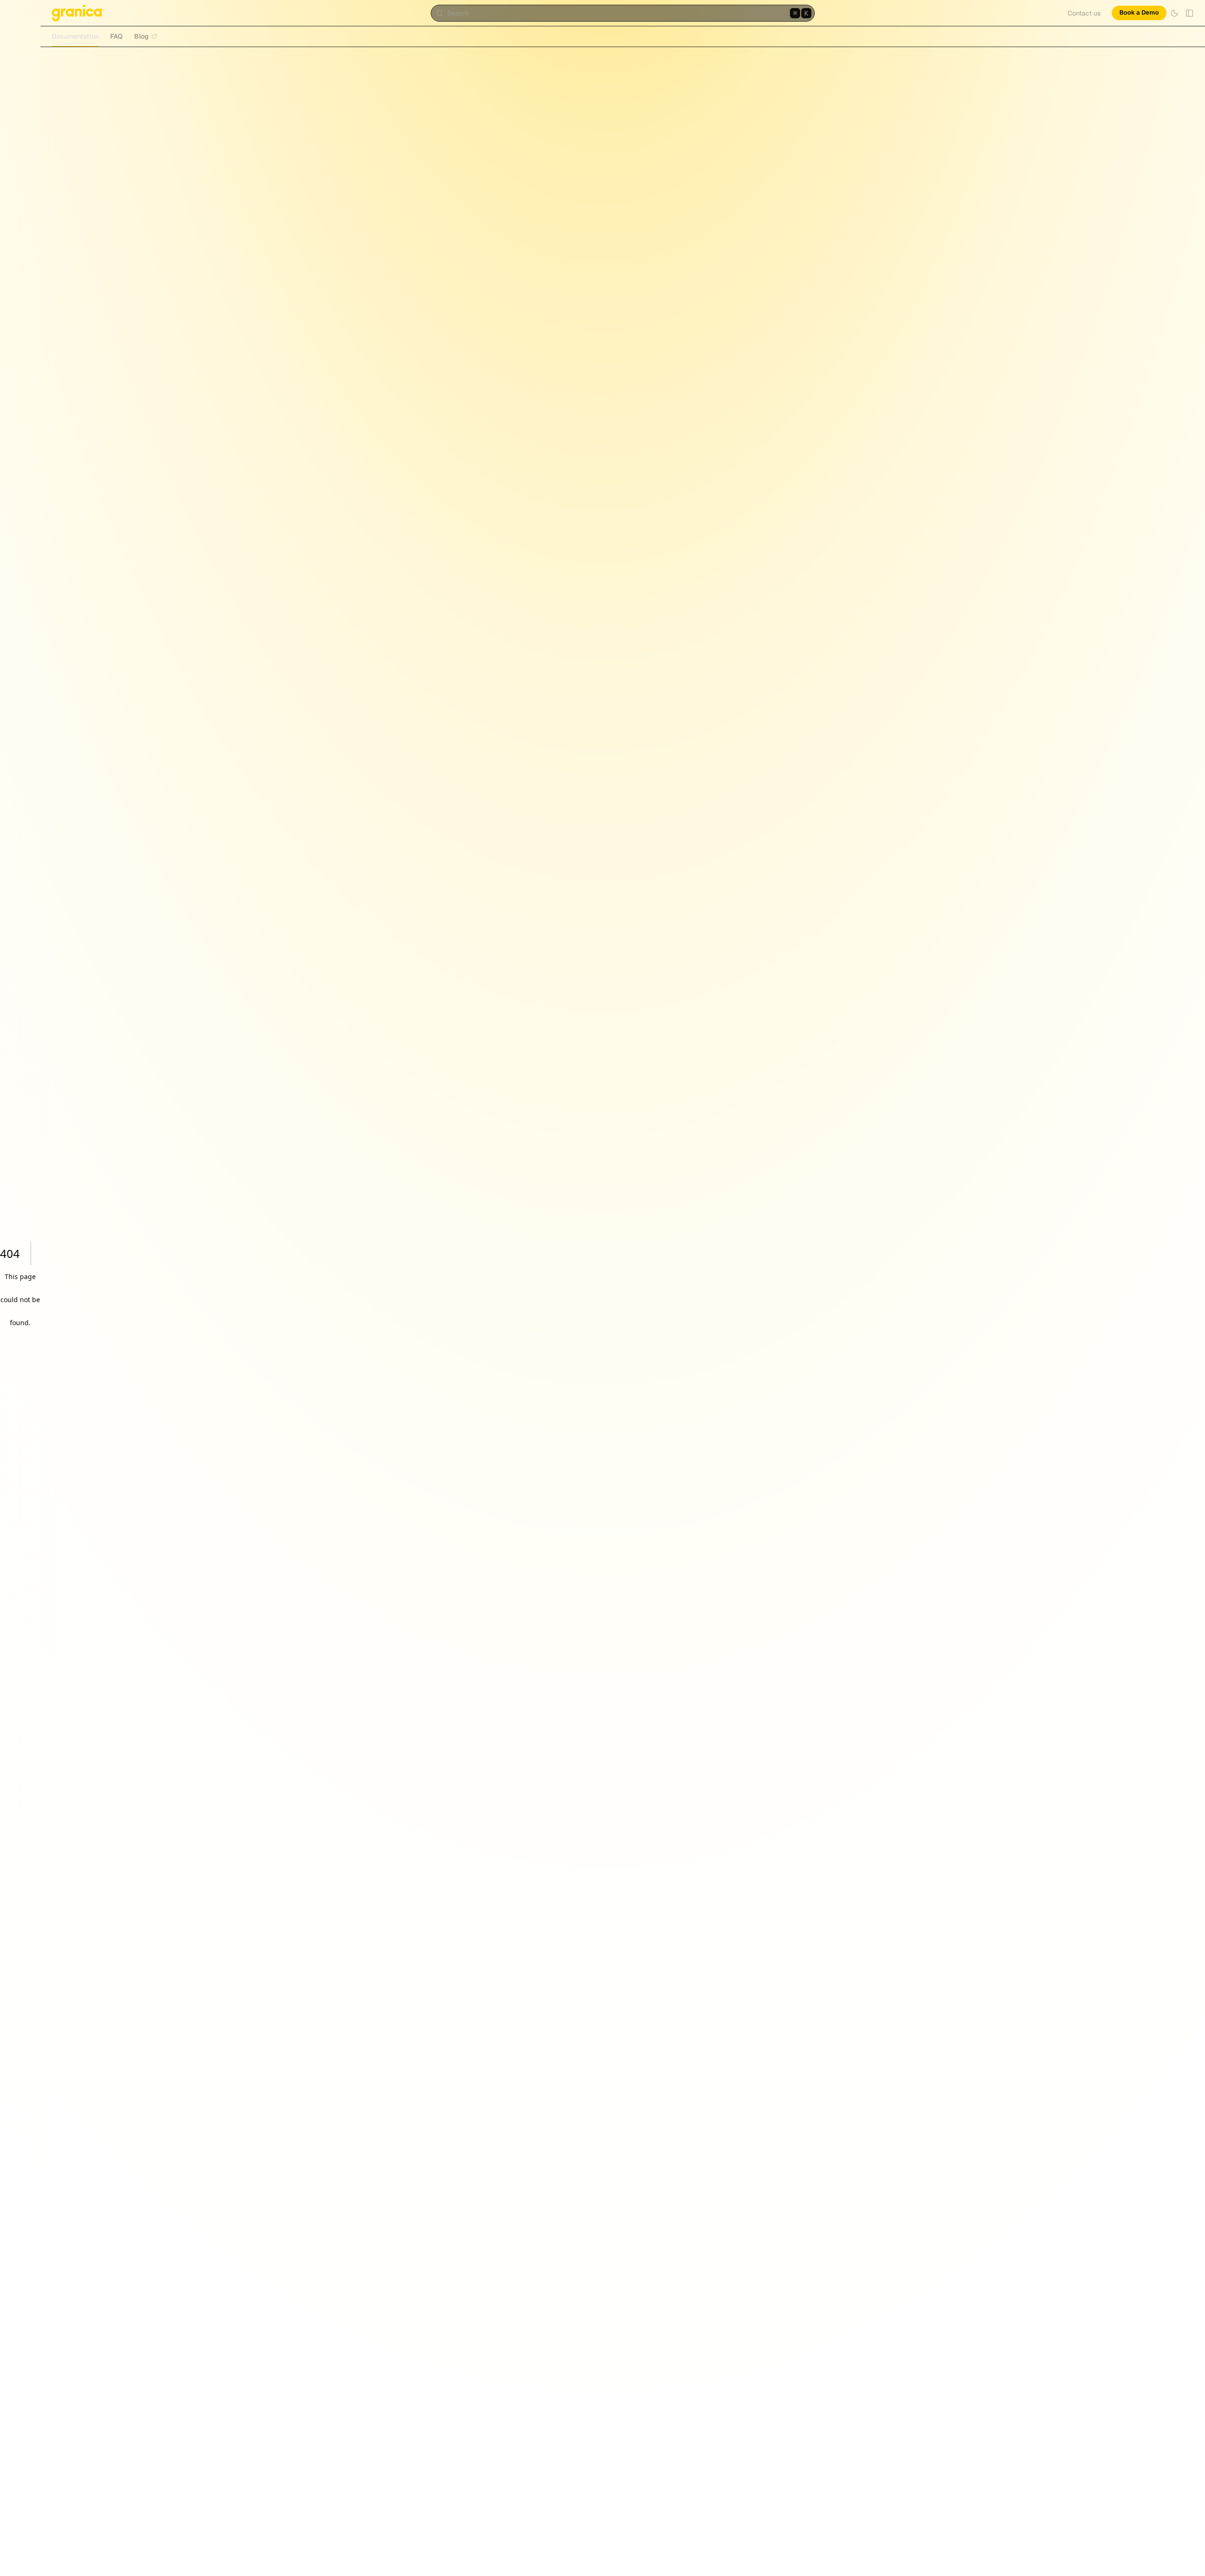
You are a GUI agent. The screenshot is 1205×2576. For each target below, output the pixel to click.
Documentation (75, 36)
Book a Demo (1139, 12)
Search (627, 13)
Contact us (1084, 13)
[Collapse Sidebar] (1189, 13)
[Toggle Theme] (1174, 13)
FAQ (116, 36)
